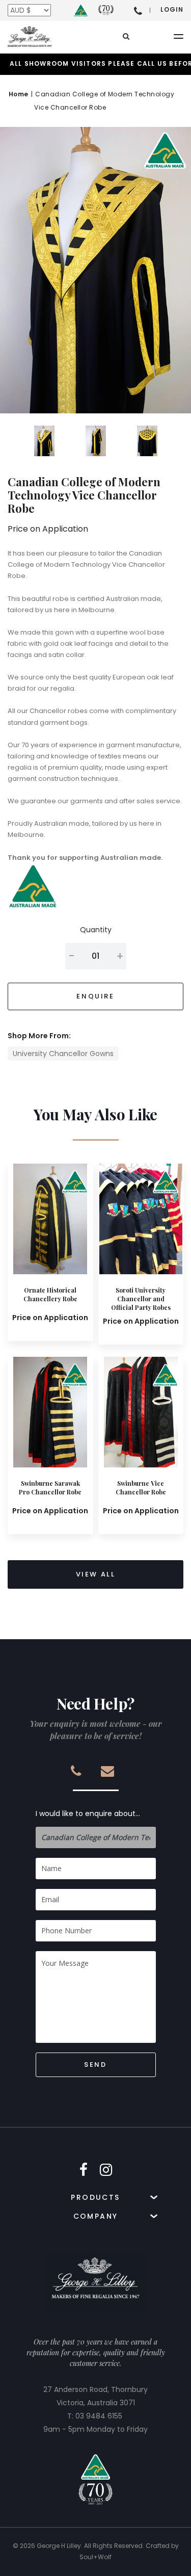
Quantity (96, 930)
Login (172, 9)
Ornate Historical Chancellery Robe (50, 1294)
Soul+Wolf (95, 2557)
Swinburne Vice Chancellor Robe (141, 1488)
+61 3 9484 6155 (138, 10)
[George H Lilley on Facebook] (84, 2170)
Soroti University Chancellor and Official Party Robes (141, 1299)
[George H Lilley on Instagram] (106, 2170)
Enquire (95, 996)
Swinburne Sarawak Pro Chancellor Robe (50, 1488)
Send (95, 2065)
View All (96, 1574)
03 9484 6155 (99, 2416)
